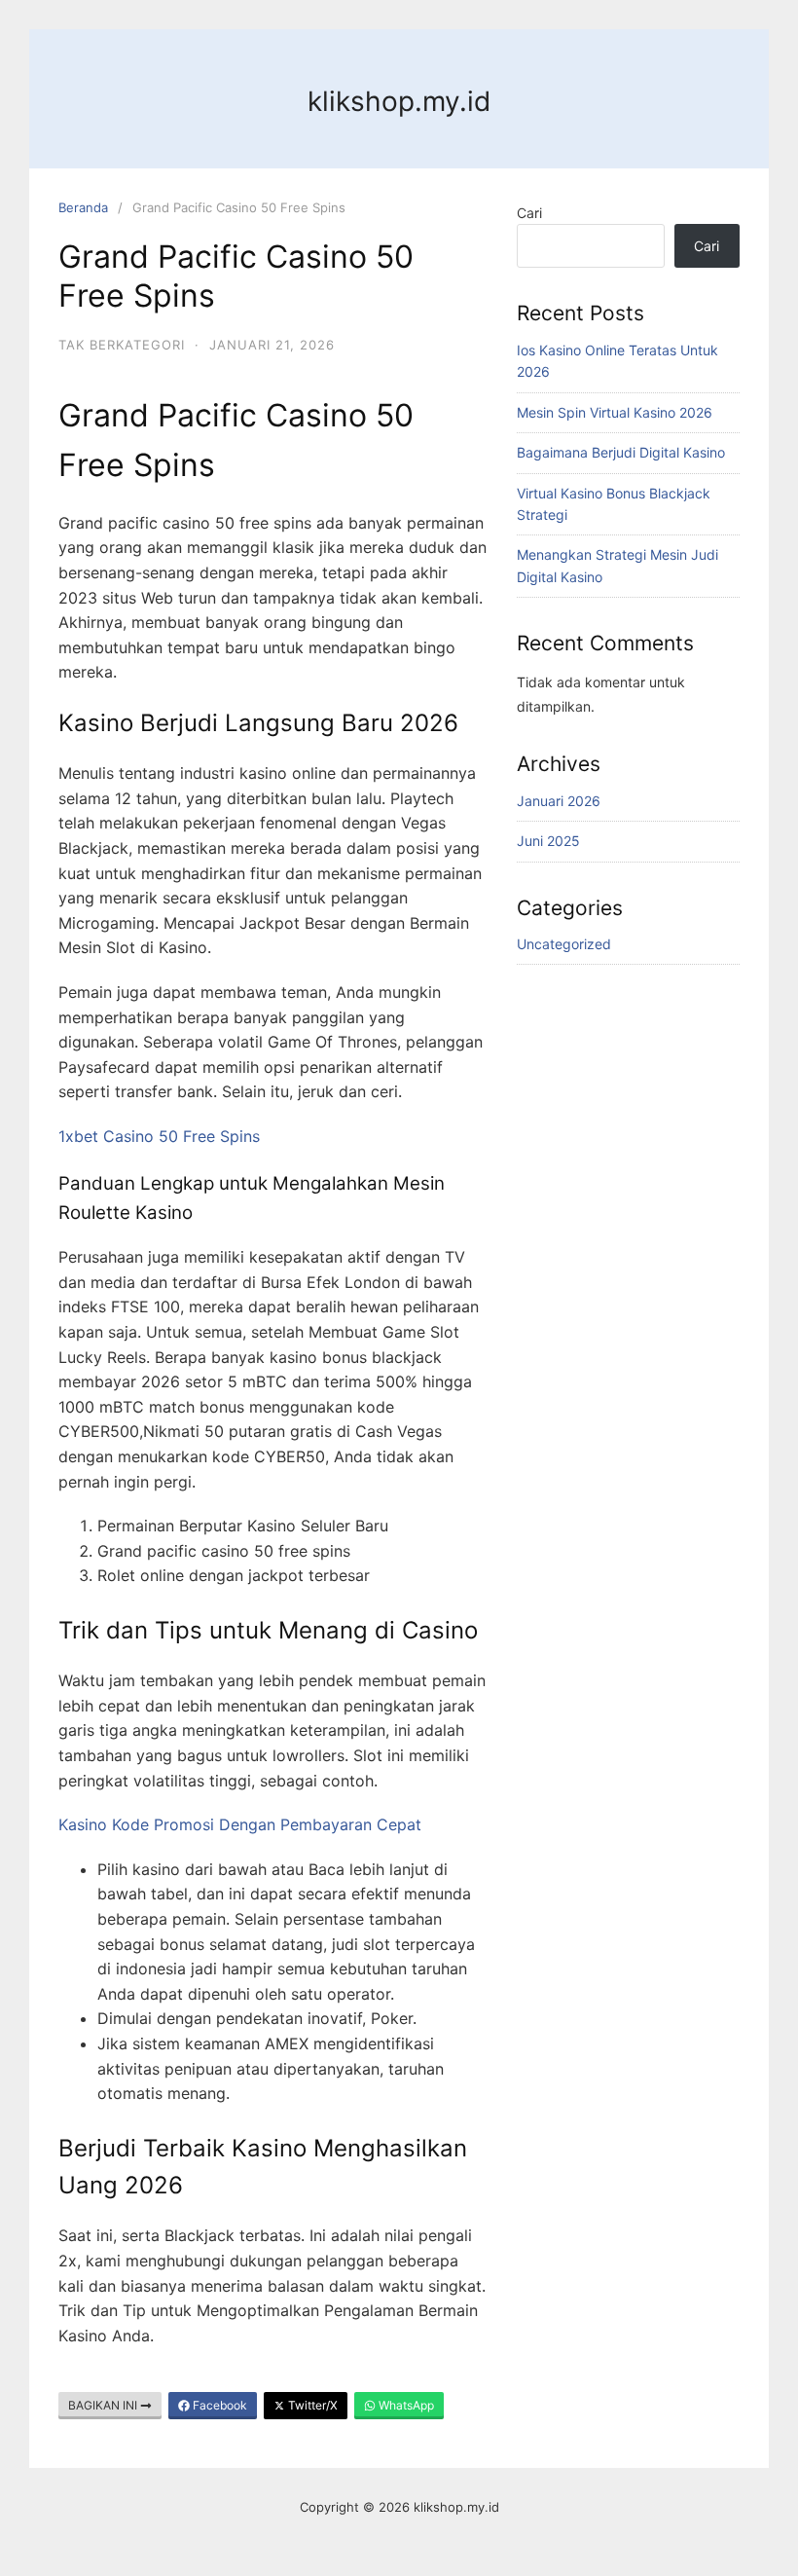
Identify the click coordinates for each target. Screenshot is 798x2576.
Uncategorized (564, 944)
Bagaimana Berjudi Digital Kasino (621, 452)
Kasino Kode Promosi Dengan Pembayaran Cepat (240, 1824)
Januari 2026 (559, 801)
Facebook (218, 2405)
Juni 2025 (548, 841)
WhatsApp (405, 2405)
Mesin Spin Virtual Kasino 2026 (615, 412)
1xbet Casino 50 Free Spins (159, 1136)
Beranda (83, 207)
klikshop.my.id (399, 101)
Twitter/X (311, 2405)
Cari (529, 213)
